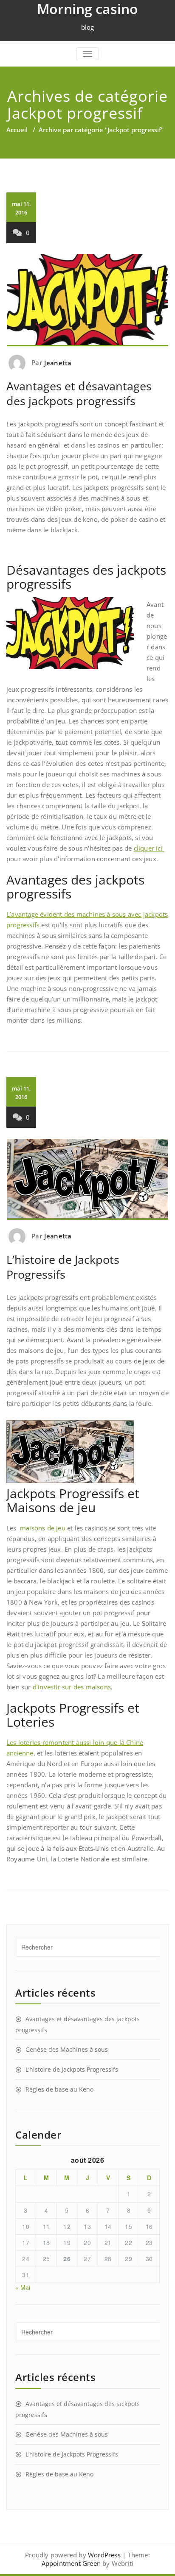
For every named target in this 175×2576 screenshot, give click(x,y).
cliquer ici (149, 848)
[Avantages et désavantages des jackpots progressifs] (87, 300)
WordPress (104, 2555)
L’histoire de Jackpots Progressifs (63, 1267)
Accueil (17, 130)
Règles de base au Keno (59, 2089)
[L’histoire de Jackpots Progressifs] (87, 1179)
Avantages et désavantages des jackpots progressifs (79, 393)
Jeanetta (58, 363)
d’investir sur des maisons (72, 1687)
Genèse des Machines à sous (67, 2049)
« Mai (23, 2287)
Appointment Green (71, 2563)
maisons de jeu (43, 1528)
